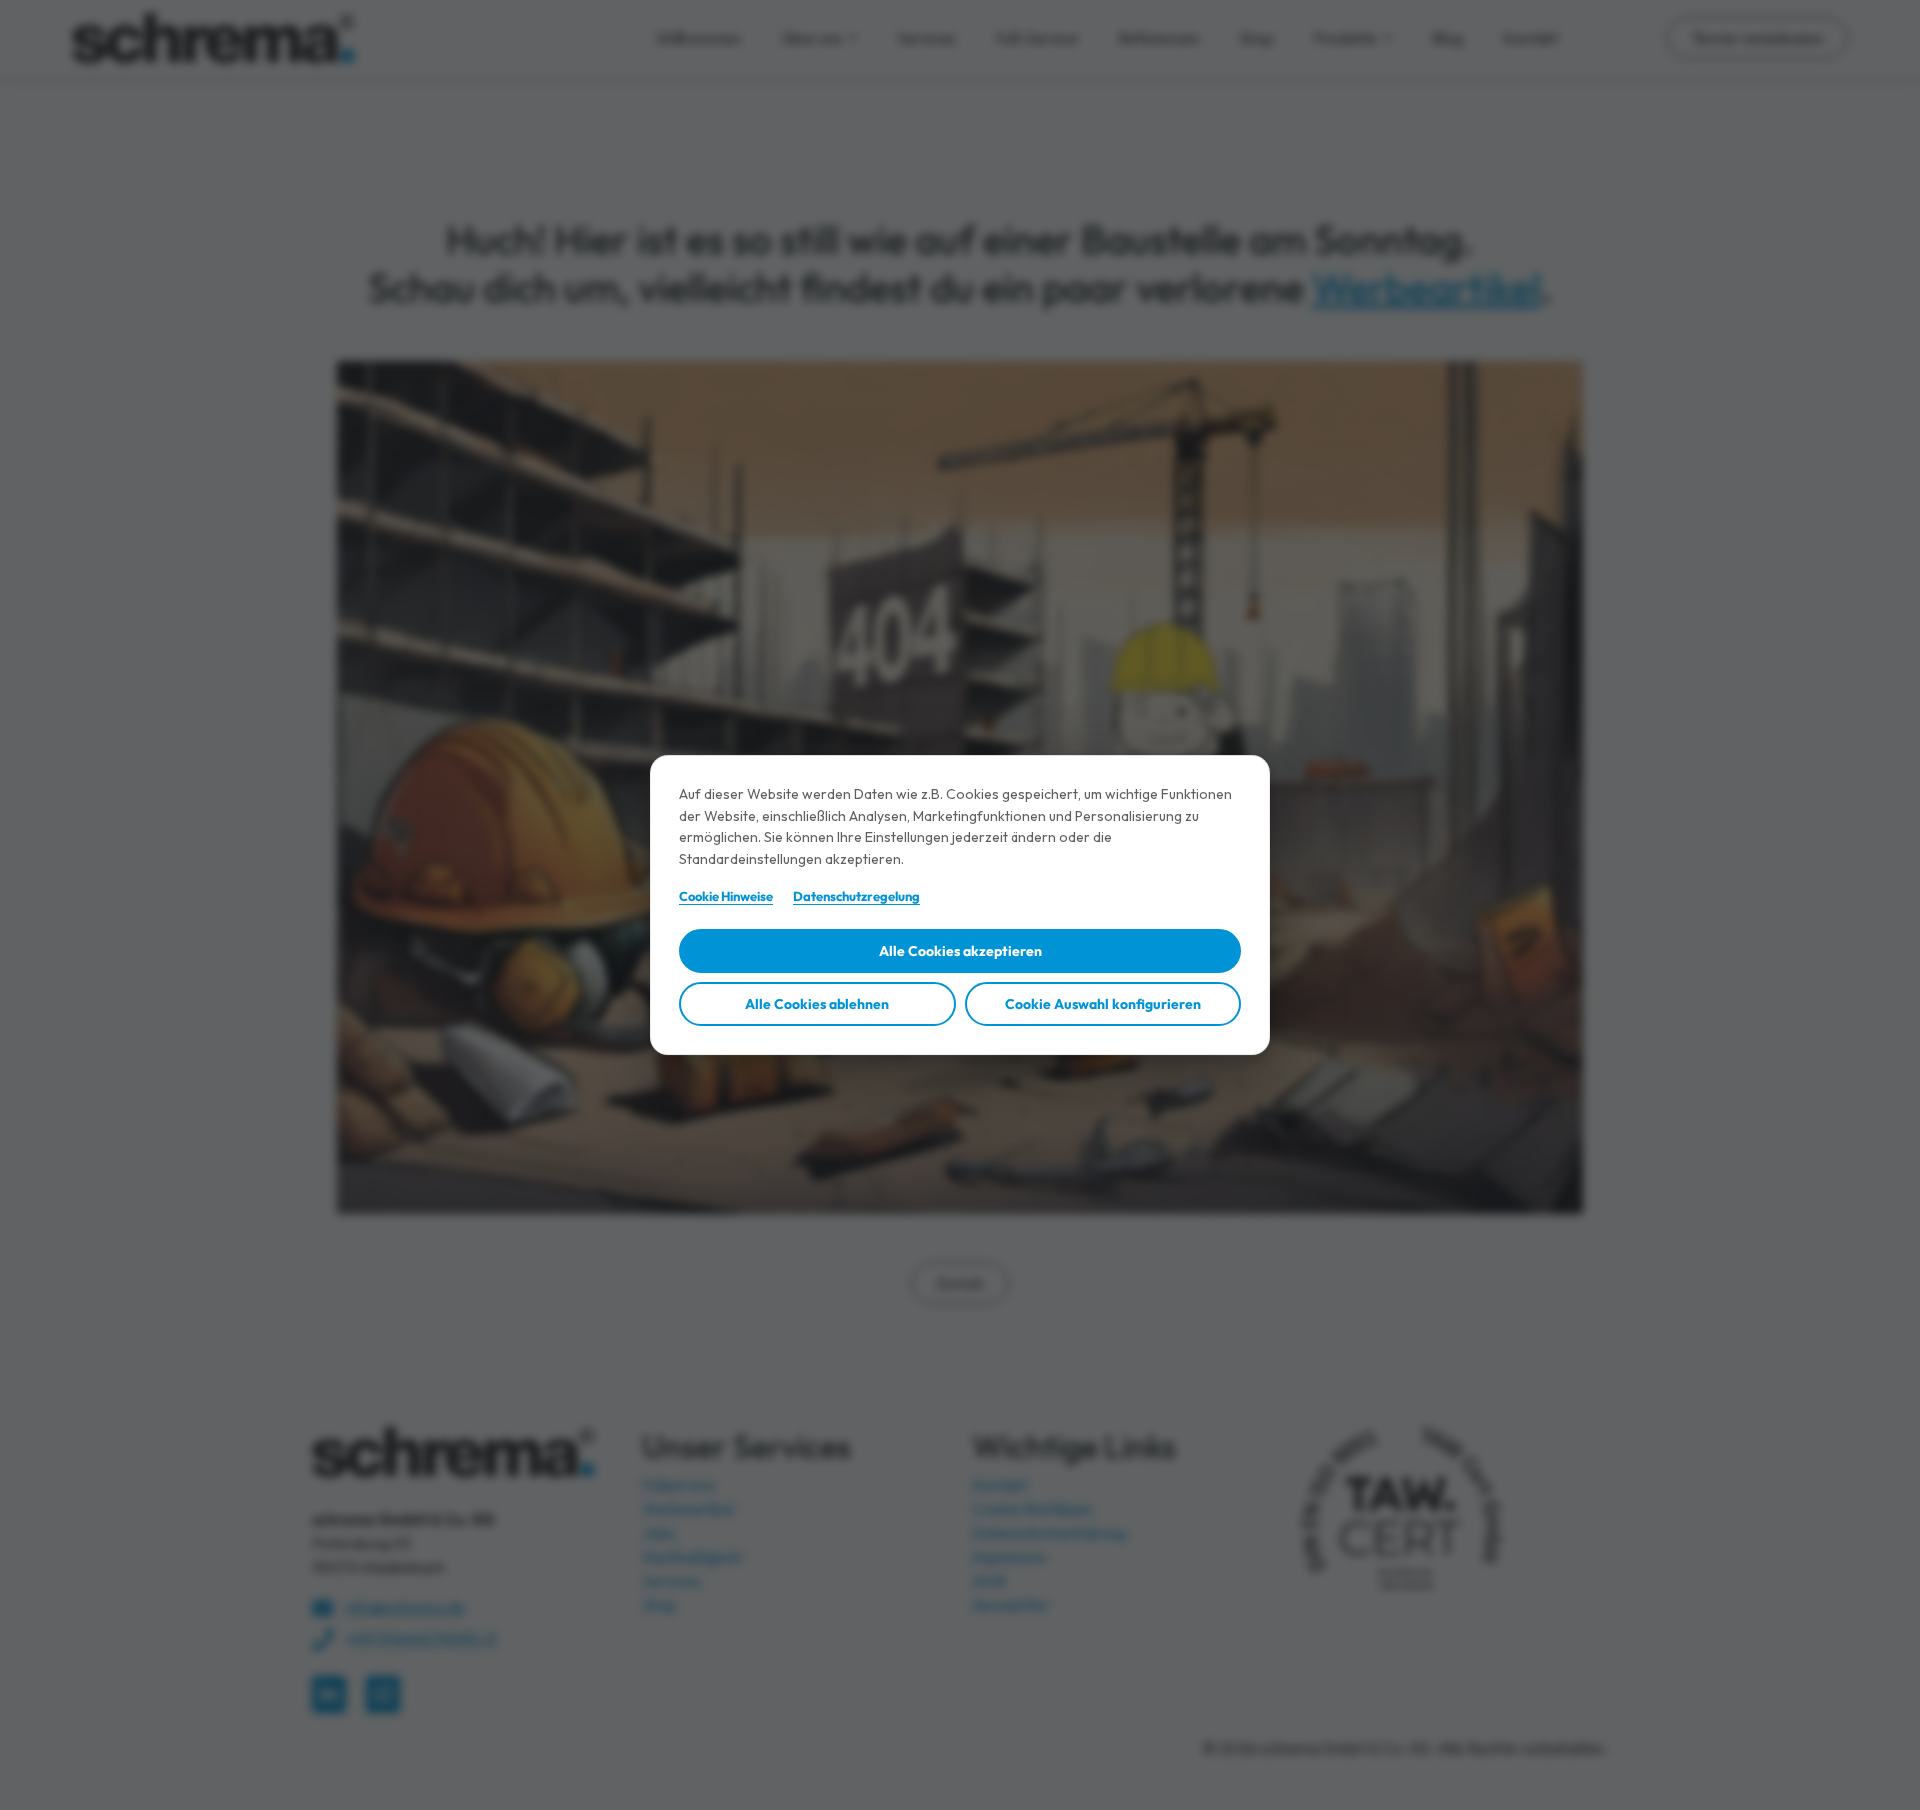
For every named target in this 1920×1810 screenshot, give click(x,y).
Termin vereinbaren (1757, 38)
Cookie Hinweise (726, 896)
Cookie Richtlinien (1032, 1509)
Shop (1256, 38)
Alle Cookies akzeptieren (960, 951)
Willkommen (698, 38)
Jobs (658, 1533)
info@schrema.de (405, 1607)
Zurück (960, 1283)
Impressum (1009, 1557)
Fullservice (678, 1485)
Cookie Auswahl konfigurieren (1103, 1004)
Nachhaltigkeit (692, 1557)
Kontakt (1530, 38)
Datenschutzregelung (856, 896)
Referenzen (1158, 38)
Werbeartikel (1426, 287)
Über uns (813, 38)
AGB (988, 1581)
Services (926, 38)
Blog (1447, 38)
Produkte (1347, 38)
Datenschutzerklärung (1049, 1533)
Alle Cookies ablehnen (817, 1004)
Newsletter (1010, 1605)
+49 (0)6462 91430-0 (421, 1638)
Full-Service (1037, 38)
